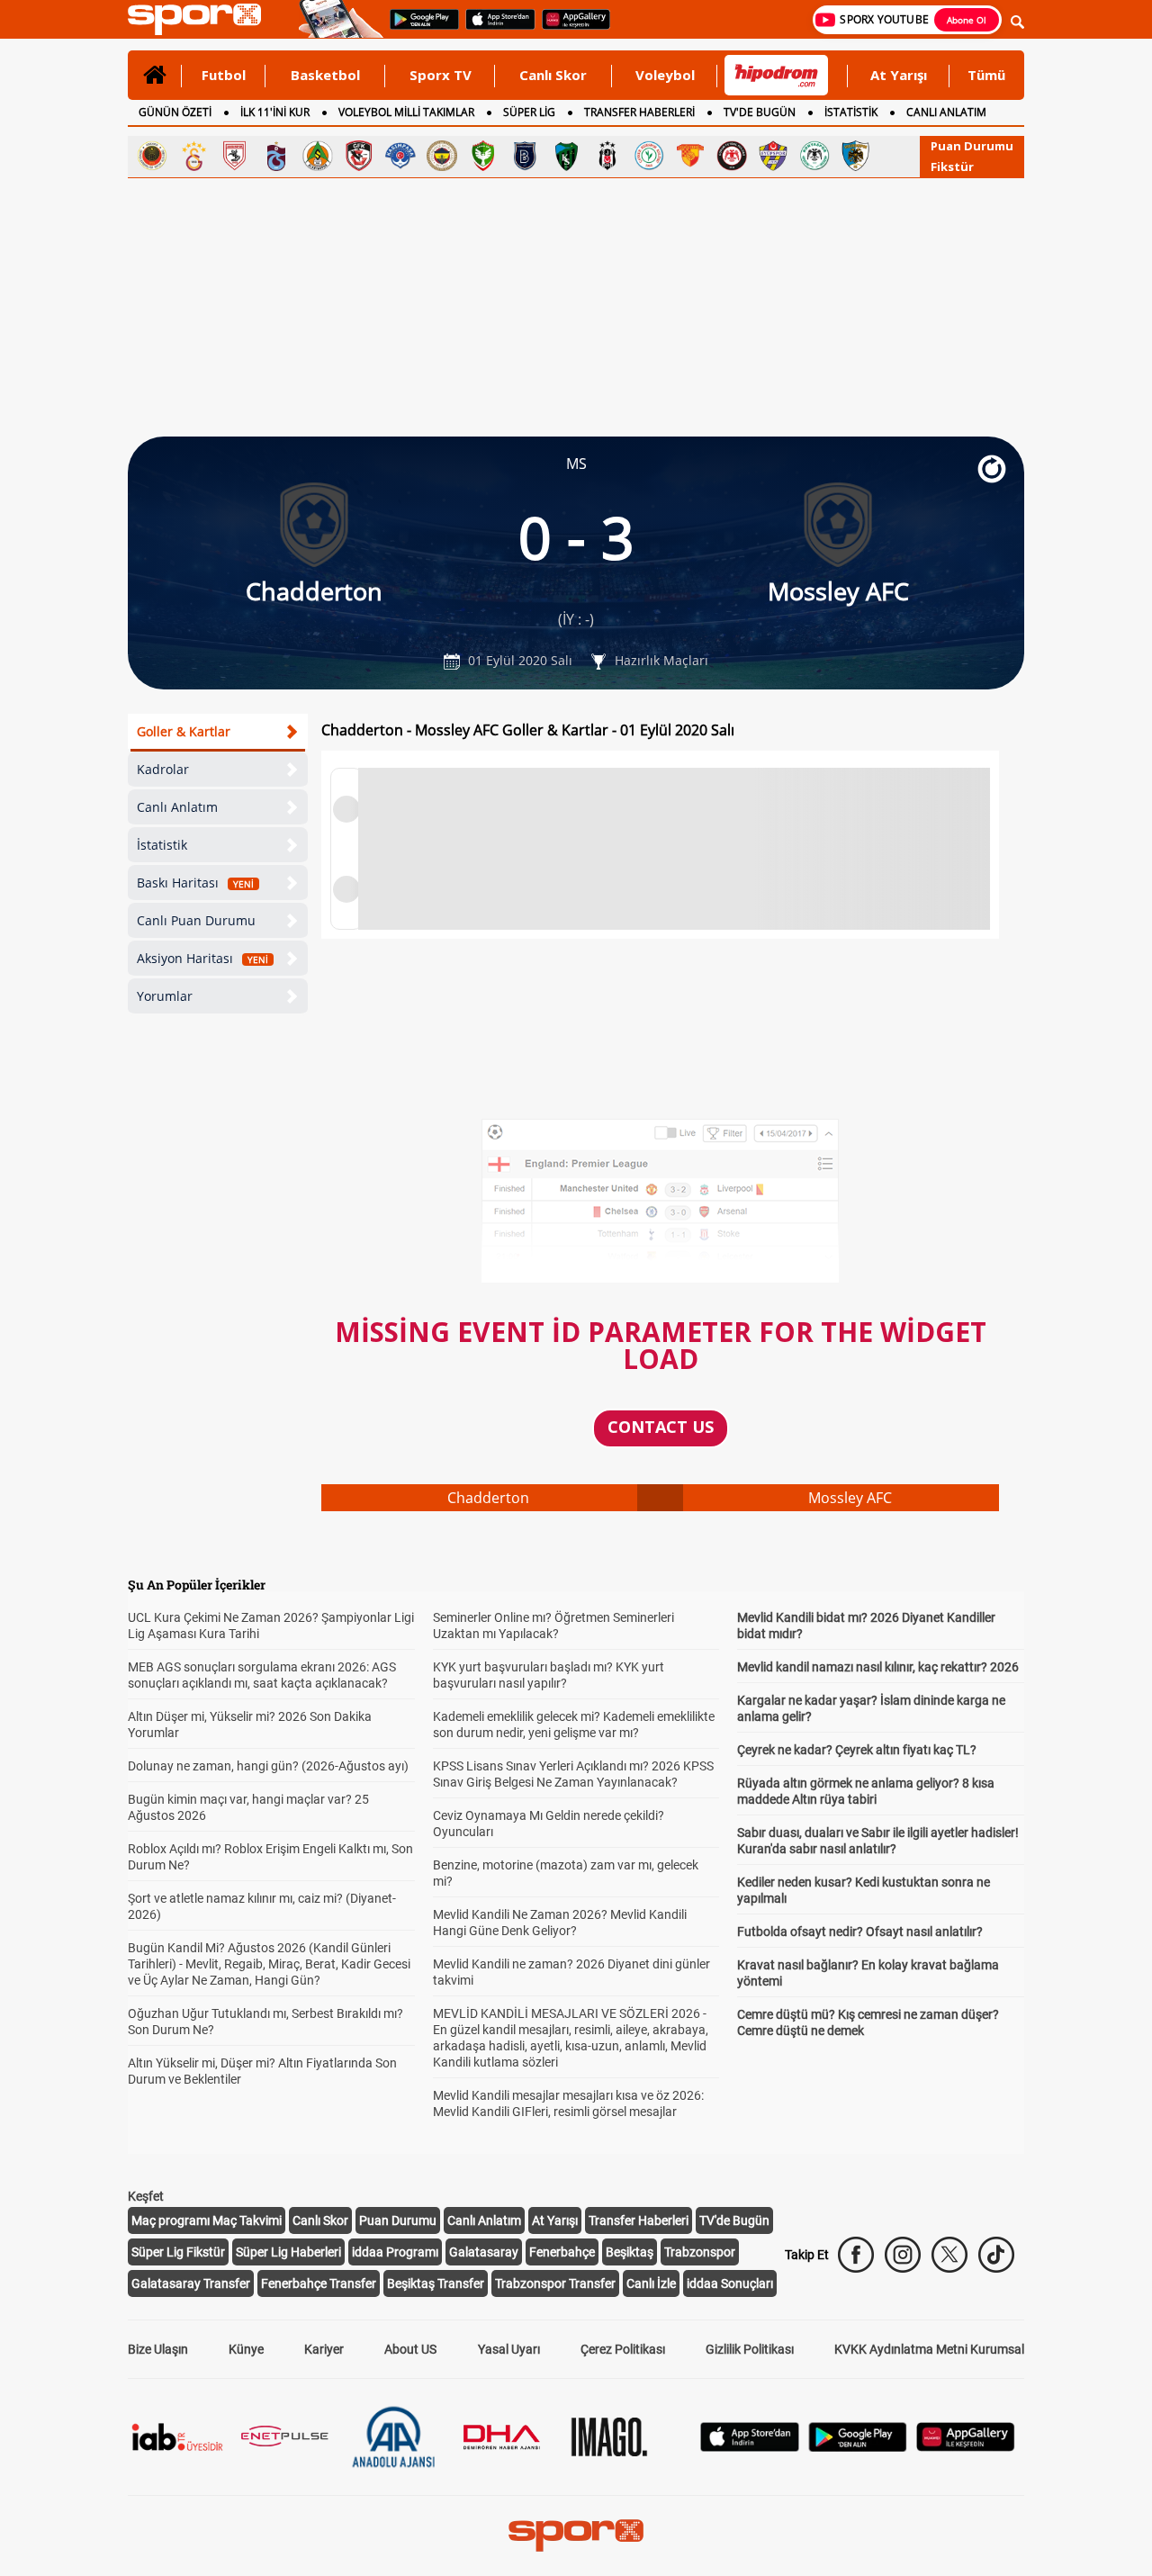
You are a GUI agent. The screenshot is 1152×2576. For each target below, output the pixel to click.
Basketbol (325, 75)
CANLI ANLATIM (946, 112)
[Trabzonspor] (276, 156)
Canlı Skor (553, 75)
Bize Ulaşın (158, 2349)
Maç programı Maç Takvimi (207, 2220)
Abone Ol (967, 20)
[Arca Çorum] (732, 156)
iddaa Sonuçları (730, 2283)
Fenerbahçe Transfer (319, 2283)
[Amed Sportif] (483, 156)
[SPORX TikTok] (996, 2255)
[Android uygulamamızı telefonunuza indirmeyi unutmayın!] (418, 28)
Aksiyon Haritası (202, 958)
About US (410, 2349)
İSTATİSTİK (851, 112)
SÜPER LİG (529, 112)
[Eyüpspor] (773, 156)
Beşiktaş (630, 2252)
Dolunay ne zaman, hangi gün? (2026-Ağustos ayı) (268, 1766)
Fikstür (952, 167)
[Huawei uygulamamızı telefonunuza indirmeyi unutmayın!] (570, 28)
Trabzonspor (700, 2252)
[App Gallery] (966, 2447)
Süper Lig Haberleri (288, 2252)
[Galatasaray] (193, 156)
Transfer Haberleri (639, 2220)
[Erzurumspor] (856, 156)
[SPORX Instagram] (903, 2255)
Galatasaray (484, 2252)
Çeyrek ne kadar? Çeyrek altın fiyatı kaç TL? (857, 1750)
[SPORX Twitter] (949, 2255)
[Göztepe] (690, 156)
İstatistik (162, 845)
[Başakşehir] (525, 156)
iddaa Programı (395, 2252)
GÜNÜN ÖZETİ (175, 112)
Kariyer (324, 2349)
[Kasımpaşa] (400, 156)
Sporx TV (441, 75)
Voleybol (665, 75)
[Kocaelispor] (566, 156)
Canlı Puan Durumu (196, 920)
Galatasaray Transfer (191, 2283)
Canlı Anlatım (177, 807)
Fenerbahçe (562, 2252)
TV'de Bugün (734, 2220)
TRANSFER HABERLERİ (639, 112)
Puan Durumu (972, 146)
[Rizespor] (649, 156)
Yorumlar (165, 996)
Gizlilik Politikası (750, 2349)
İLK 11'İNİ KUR (275, 112)
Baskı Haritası (195, 883)
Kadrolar (163, 769)
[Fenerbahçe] (442, 156)
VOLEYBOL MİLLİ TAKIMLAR (406, 112)
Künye (246, 2349)
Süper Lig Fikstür (178, 2252)
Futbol (224, 75)
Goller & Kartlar (184, 731)
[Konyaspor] (814, 156)
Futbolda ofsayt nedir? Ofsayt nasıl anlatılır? (860, 1932)
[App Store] (750, 2447)
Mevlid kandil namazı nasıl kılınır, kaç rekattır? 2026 (878, 1667)
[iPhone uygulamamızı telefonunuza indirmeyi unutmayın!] (495, 28)
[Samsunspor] (235, 156)
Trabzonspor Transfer (555, 2283)
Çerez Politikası (623, 2349)
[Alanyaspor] (318, 156)
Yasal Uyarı (509, 2349)
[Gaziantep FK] (359, 156)
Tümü (986, 75)
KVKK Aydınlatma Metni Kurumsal (929, 2349)
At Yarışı (899, 75)
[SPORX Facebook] (856, 2255)
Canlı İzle (651, 2283)
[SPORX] (576, 2535)
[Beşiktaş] (607, 156)
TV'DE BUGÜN (760, 112)
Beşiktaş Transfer (436, 2283)
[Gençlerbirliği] (152, 156)
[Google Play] (858, 2447)
